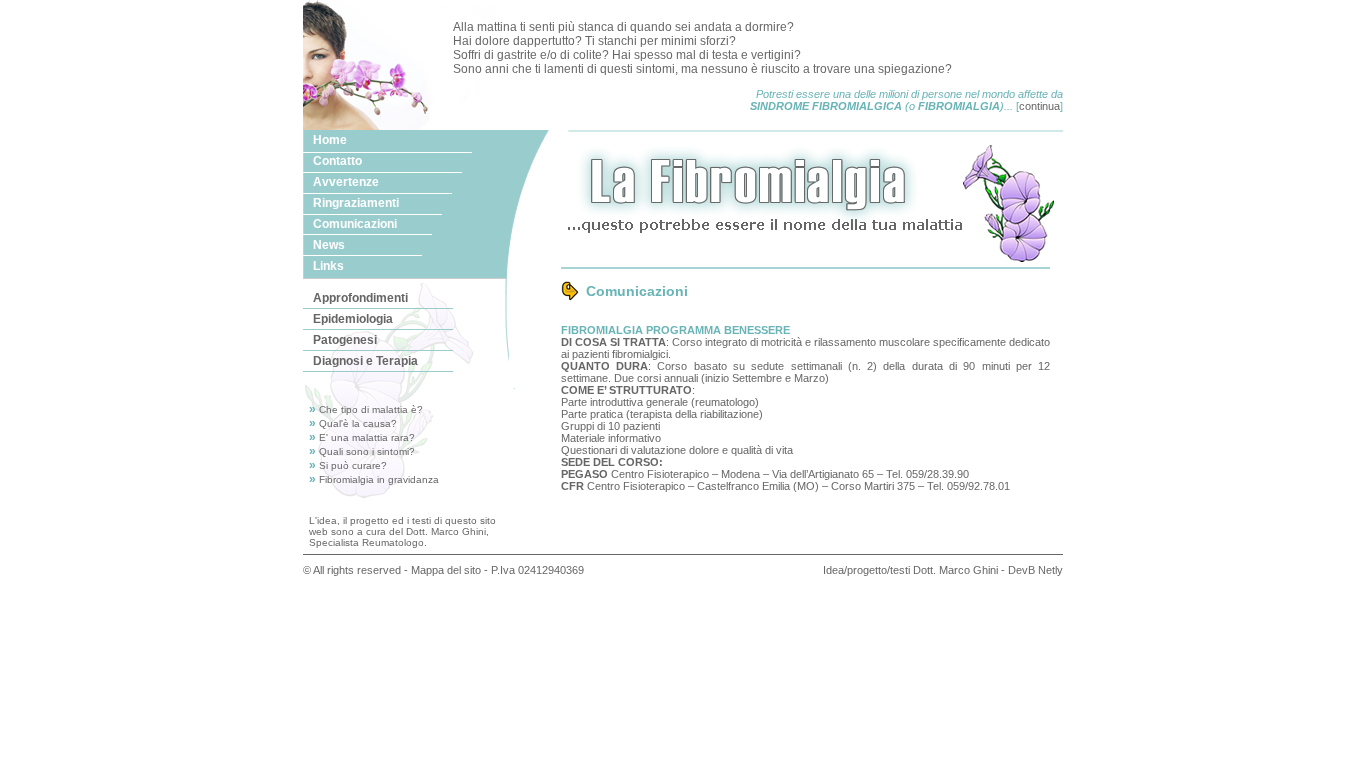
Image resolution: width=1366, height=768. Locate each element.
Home (330, 140)
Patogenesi (345, 340)
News (329, 245)
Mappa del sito (446, 570)
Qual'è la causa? (358, 423)
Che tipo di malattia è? (371, 409)
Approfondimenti (360, 298)
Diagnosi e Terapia (365, 361)
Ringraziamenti (356, 203)
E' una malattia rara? (367, 437)
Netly (1050, 570)
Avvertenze (346, 182)
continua (1039, 106)
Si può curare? (353, 465)
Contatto (337, 161)
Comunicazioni (355, 224)
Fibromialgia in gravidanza (379, 479)
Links (328, 266)
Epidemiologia (353, 319)
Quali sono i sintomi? (367, 451)
